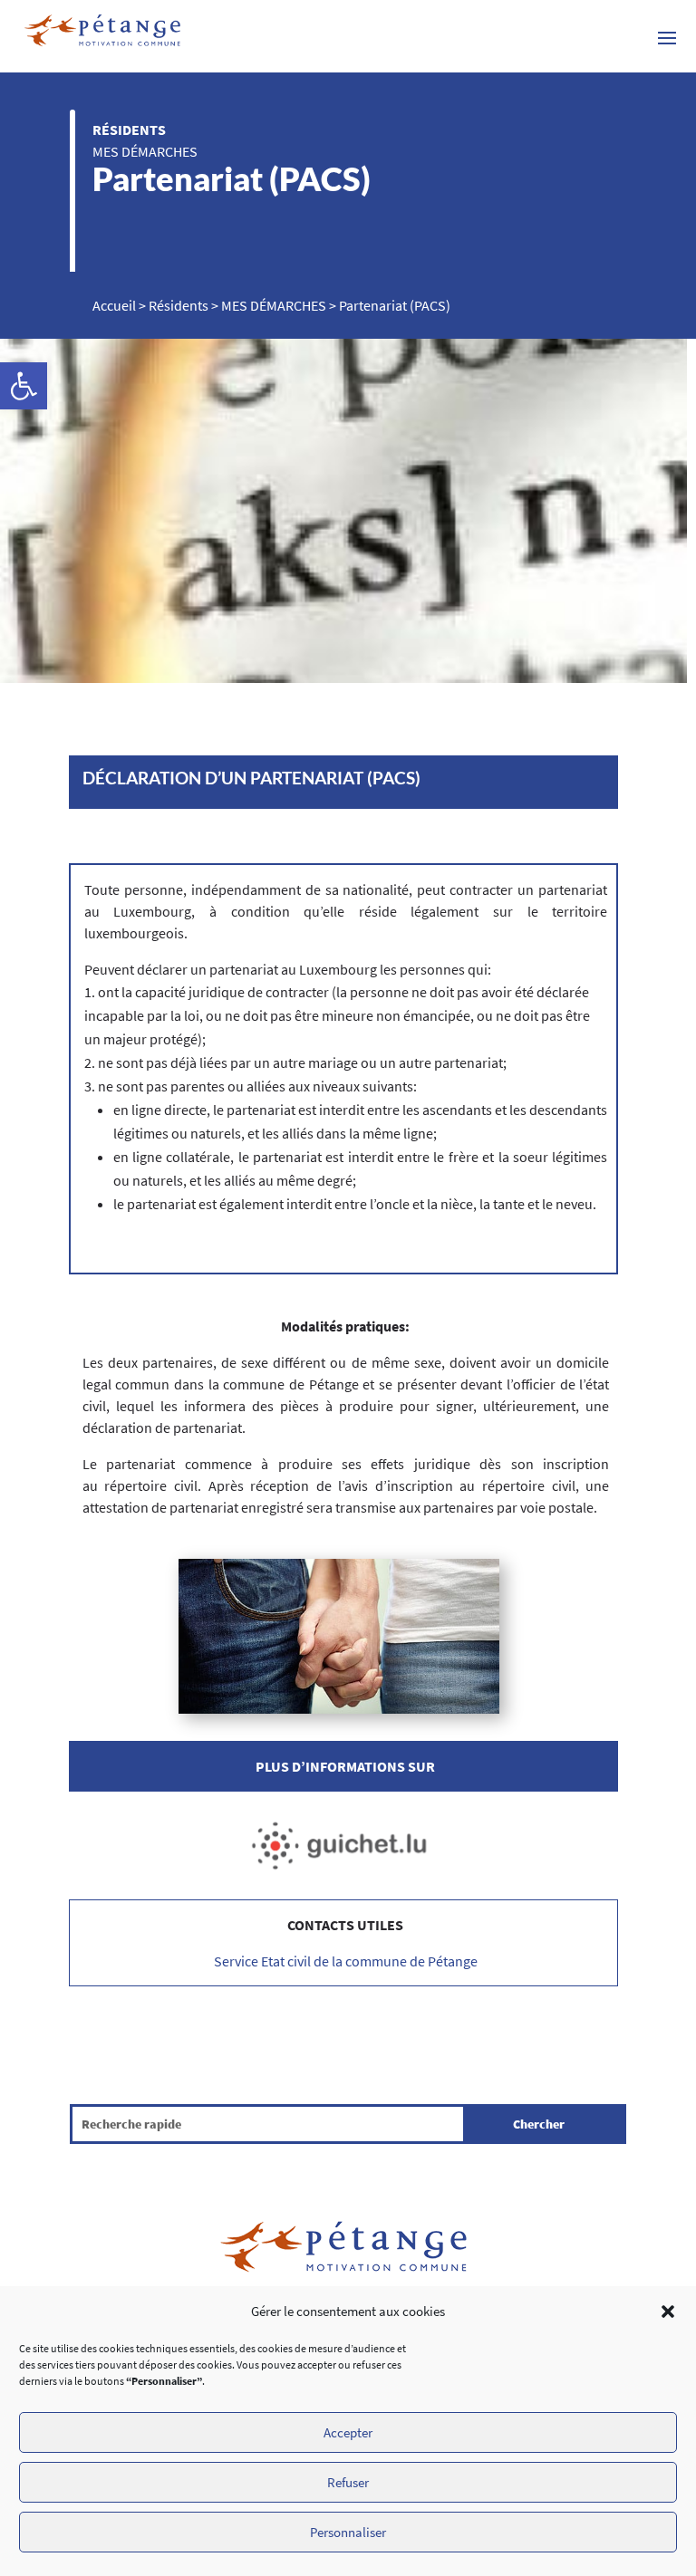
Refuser (348, 2482)
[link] (24, 386)
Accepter (348, 2432)
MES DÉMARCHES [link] (145, 151)
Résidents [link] (129, 130)
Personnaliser (348, 2532)
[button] (668, 2312)
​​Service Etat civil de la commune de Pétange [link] (346, 1961)
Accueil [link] (114, 305)
